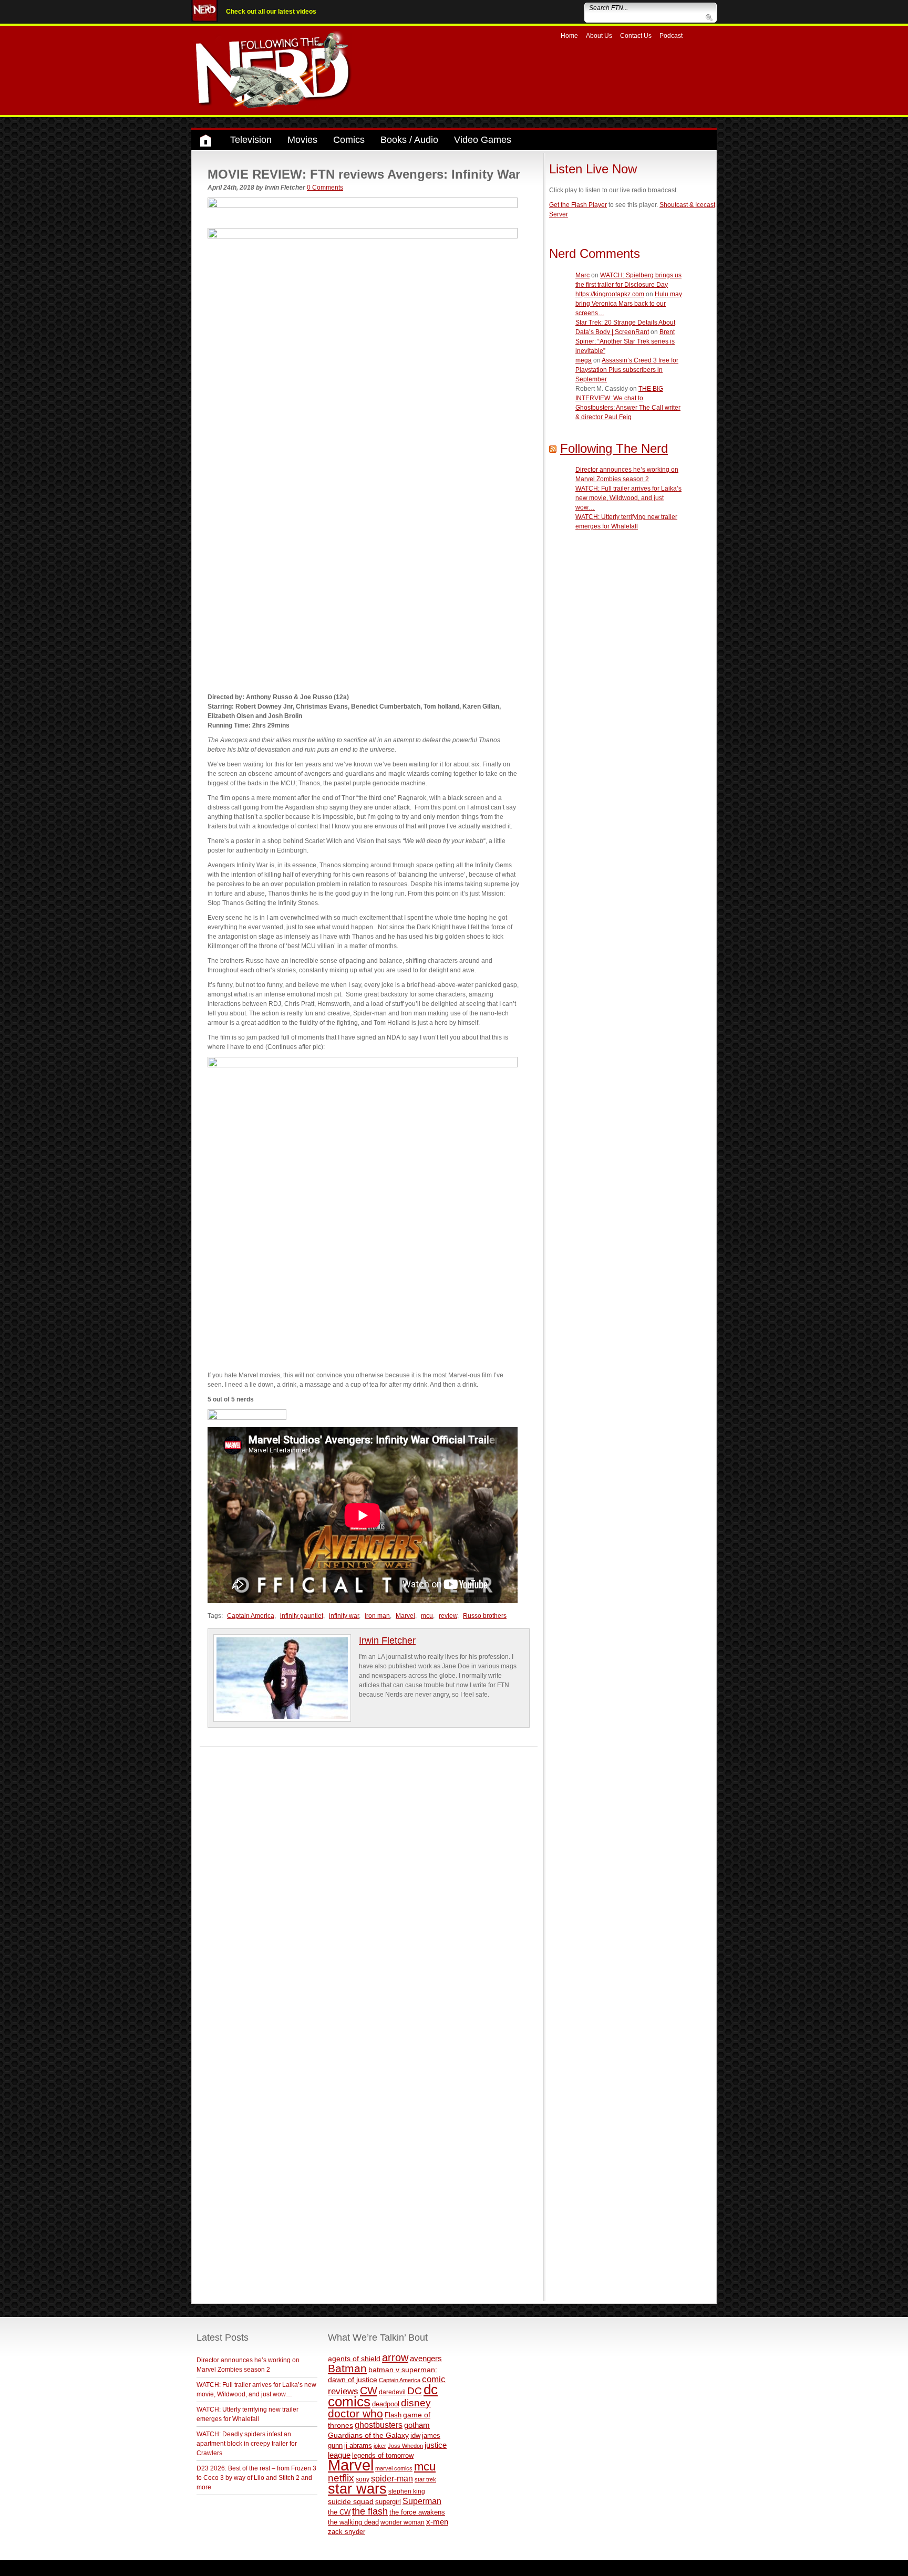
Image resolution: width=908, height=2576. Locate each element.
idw (415, 2435)
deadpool (386, 2404)
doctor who (355, 2414)
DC (415, 2391)
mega (584, 360)
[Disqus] (369, 1878)
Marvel (405, 1616)
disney (416, 2403)
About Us (599, 36)
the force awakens (417, 2512)
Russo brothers (485, 1616)
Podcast (671, 36)
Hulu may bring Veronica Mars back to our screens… (629, 304)
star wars (357, 2489)
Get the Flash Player (578, 205)
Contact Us (636, 36)
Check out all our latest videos (271, 12)
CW (369, 2391)
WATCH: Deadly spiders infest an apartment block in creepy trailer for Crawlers (247, 2444)
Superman (422, 2501)
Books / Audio (409, 140)
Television (251, 140)
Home (569, 36)
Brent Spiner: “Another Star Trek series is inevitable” (625, 341)
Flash (393, 2415)
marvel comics (394, 2468)
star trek (425, 2479)
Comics (349, 140)
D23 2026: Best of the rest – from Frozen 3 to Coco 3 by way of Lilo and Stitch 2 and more (256, 2478)
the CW (339, 2512)
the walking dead (353, 2522)
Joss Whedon (405, 2446)
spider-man (392, 2479)
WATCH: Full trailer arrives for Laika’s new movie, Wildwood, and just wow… (628, 498)
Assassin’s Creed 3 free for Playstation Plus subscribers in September (627, 370)
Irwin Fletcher (387, 1640)
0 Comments (325, 188)
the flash (370, 2511)
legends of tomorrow (383, 2456)
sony (363, 2479)
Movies (302, 140)
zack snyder (347, 2532)
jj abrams (358, 2445)
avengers (426, 2358)
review (448, 1616)
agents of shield (354, 2359)
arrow (395, 2357)
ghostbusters (379, 2425)
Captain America (251, 1616)
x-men (437, 2522)
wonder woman (403, 2522)
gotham (417, 2425)
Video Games (483, 140)
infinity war (344, 1616)
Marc (582, 275)
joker (380, 2446)
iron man (377, 1616)
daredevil (392, 2392)
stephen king (407, 2491)
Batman (347, 2368)
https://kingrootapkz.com (610, 294)
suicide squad (351, 2502)
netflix (341, 2478)
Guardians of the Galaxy (368, 2435)
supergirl (388, 2502)
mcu (427, 1616)
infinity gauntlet (302, 1616)
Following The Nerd (614, 448)
